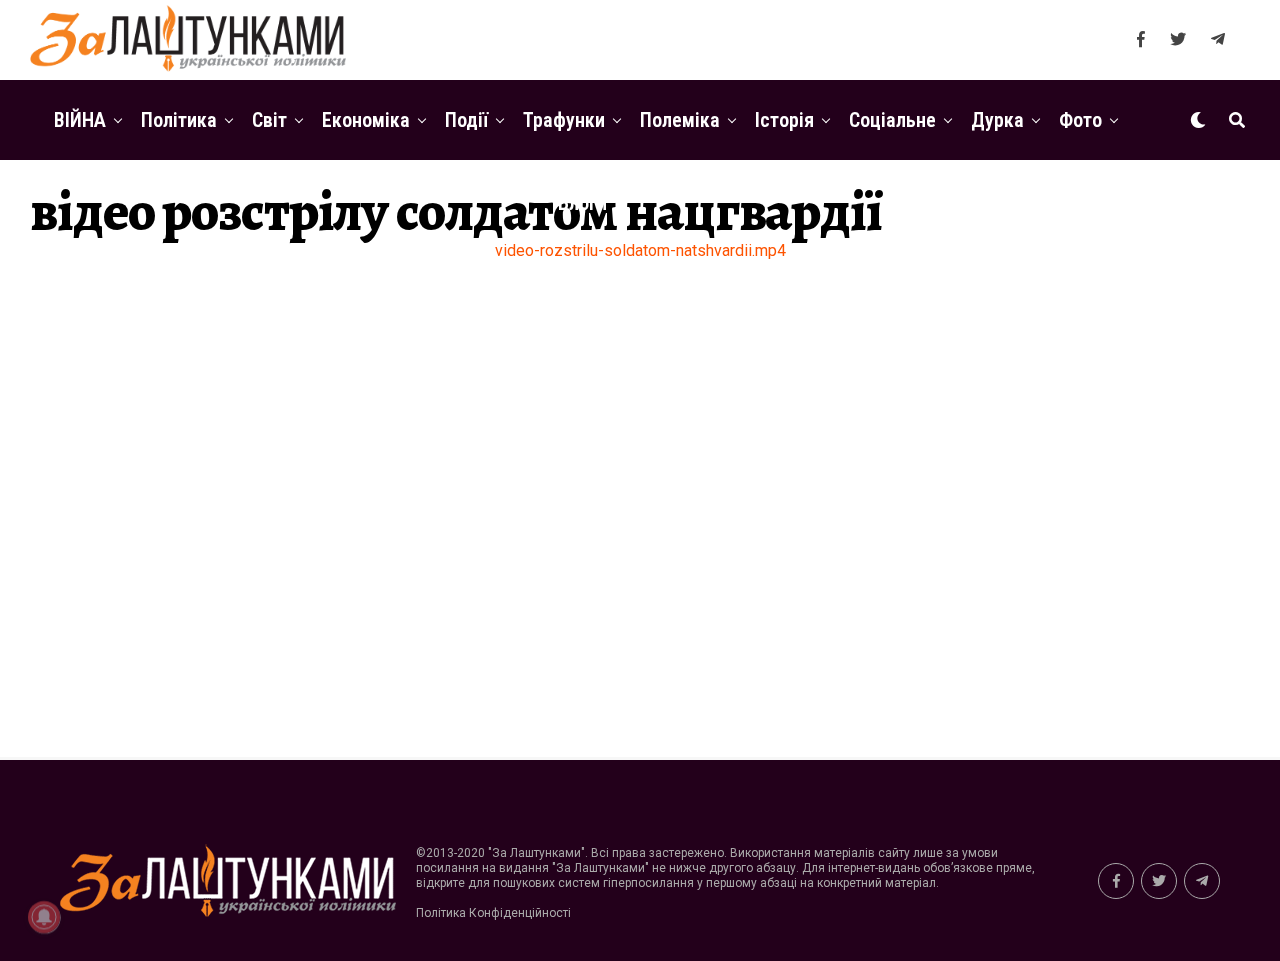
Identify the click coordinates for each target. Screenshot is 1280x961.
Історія (784, 120)
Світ (269, 120)
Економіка (366, 120)
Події (466, 120)
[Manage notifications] (44, 917)
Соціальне (892, 120)
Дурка (997, 120)
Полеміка (680, 120)
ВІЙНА (80, 120)
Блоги (582, 203)
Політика (179, 120)
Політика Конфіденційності (493, 913)
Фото (1080, 120)
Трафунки (564, 120)
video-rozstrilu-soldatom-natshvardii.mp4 (640, 250)
